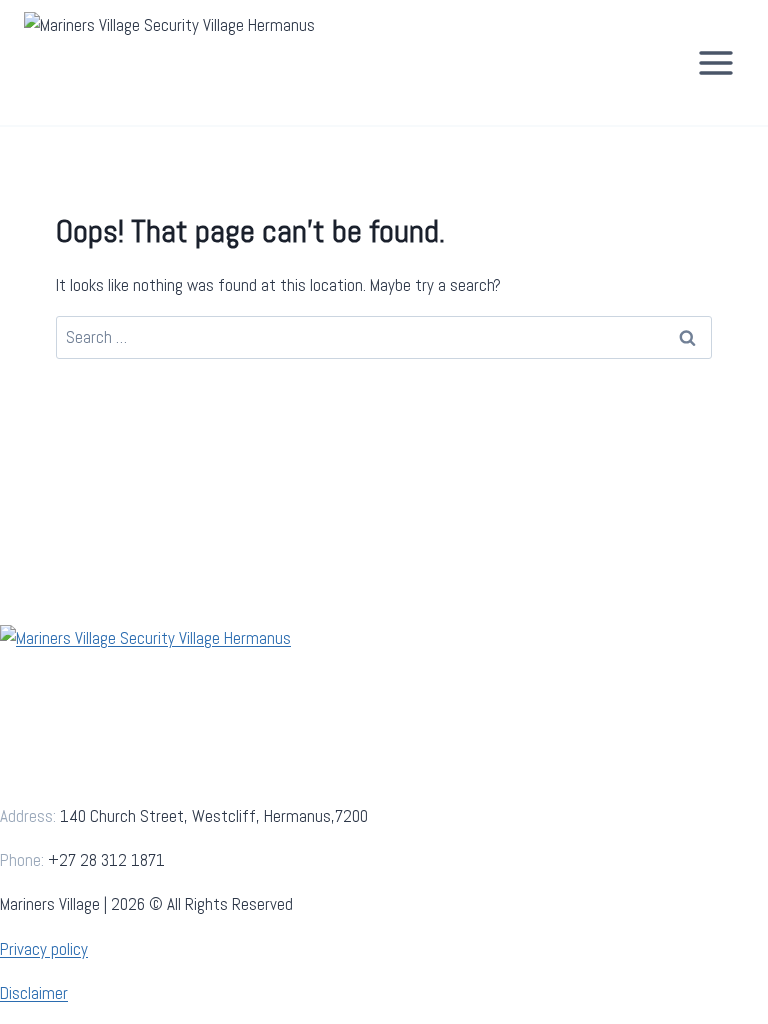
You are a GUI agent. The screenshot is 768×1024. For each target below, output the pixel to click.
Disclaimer (34, 993)
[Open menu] (715, 62)
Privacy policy (44, 949)
